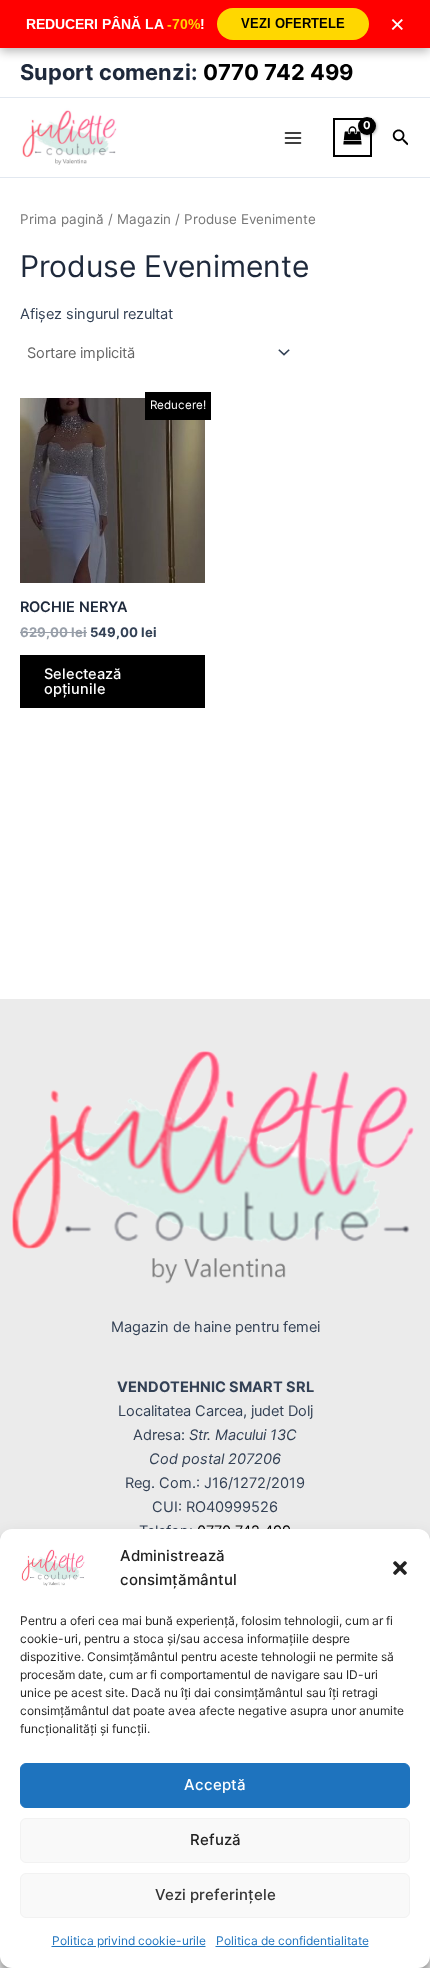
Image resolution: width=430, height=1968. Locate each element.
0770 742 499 (278, 72)
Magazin (144, 219)
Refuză (215, 1839)
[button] (400, 1568)
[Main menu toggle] (293, 137)
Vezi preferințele (215, 1894)
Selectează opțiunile (82, 681)
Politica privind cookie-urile (129, 1940)
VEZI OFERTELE (293, 23)
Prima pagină (62, 219)
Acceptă (215, 1784)
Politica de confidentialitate (292, 1940)
